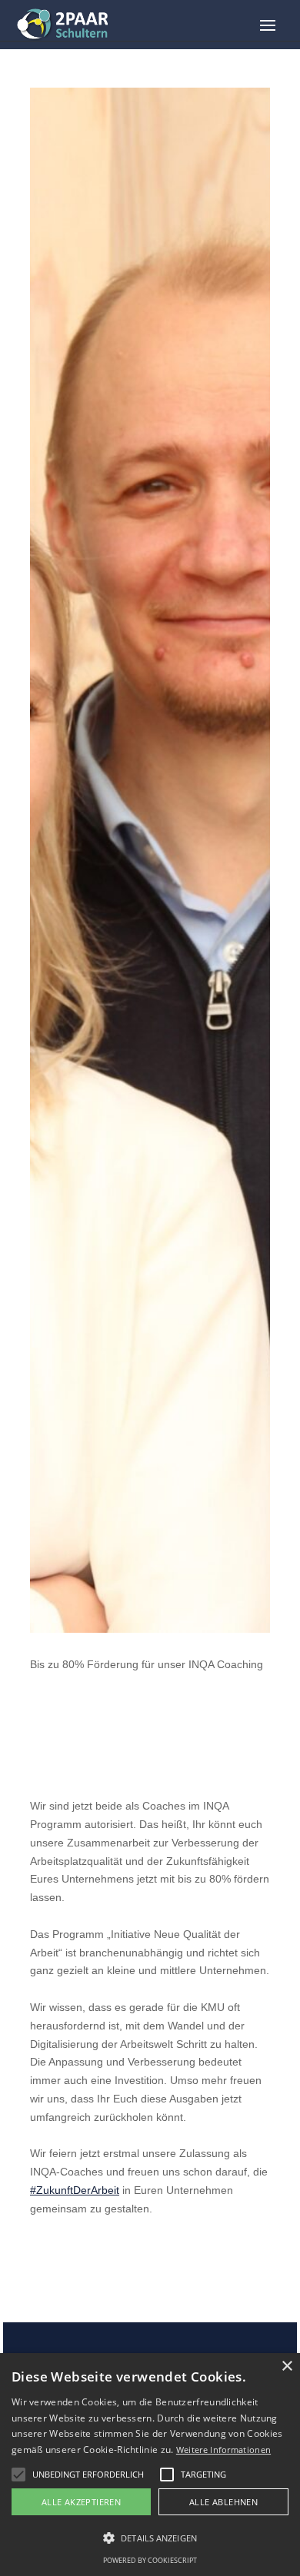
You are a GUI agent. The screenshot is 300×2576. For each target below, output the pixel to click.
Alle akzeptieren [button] (81, 2502)
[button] (18, 2475)
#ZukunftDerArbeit (75, 2190)
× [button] (287, 2367)
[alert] (150, 2465)
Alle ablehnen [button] (223, 2502)
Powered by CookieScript (150, 2560)
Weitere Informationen (223, 2450)
